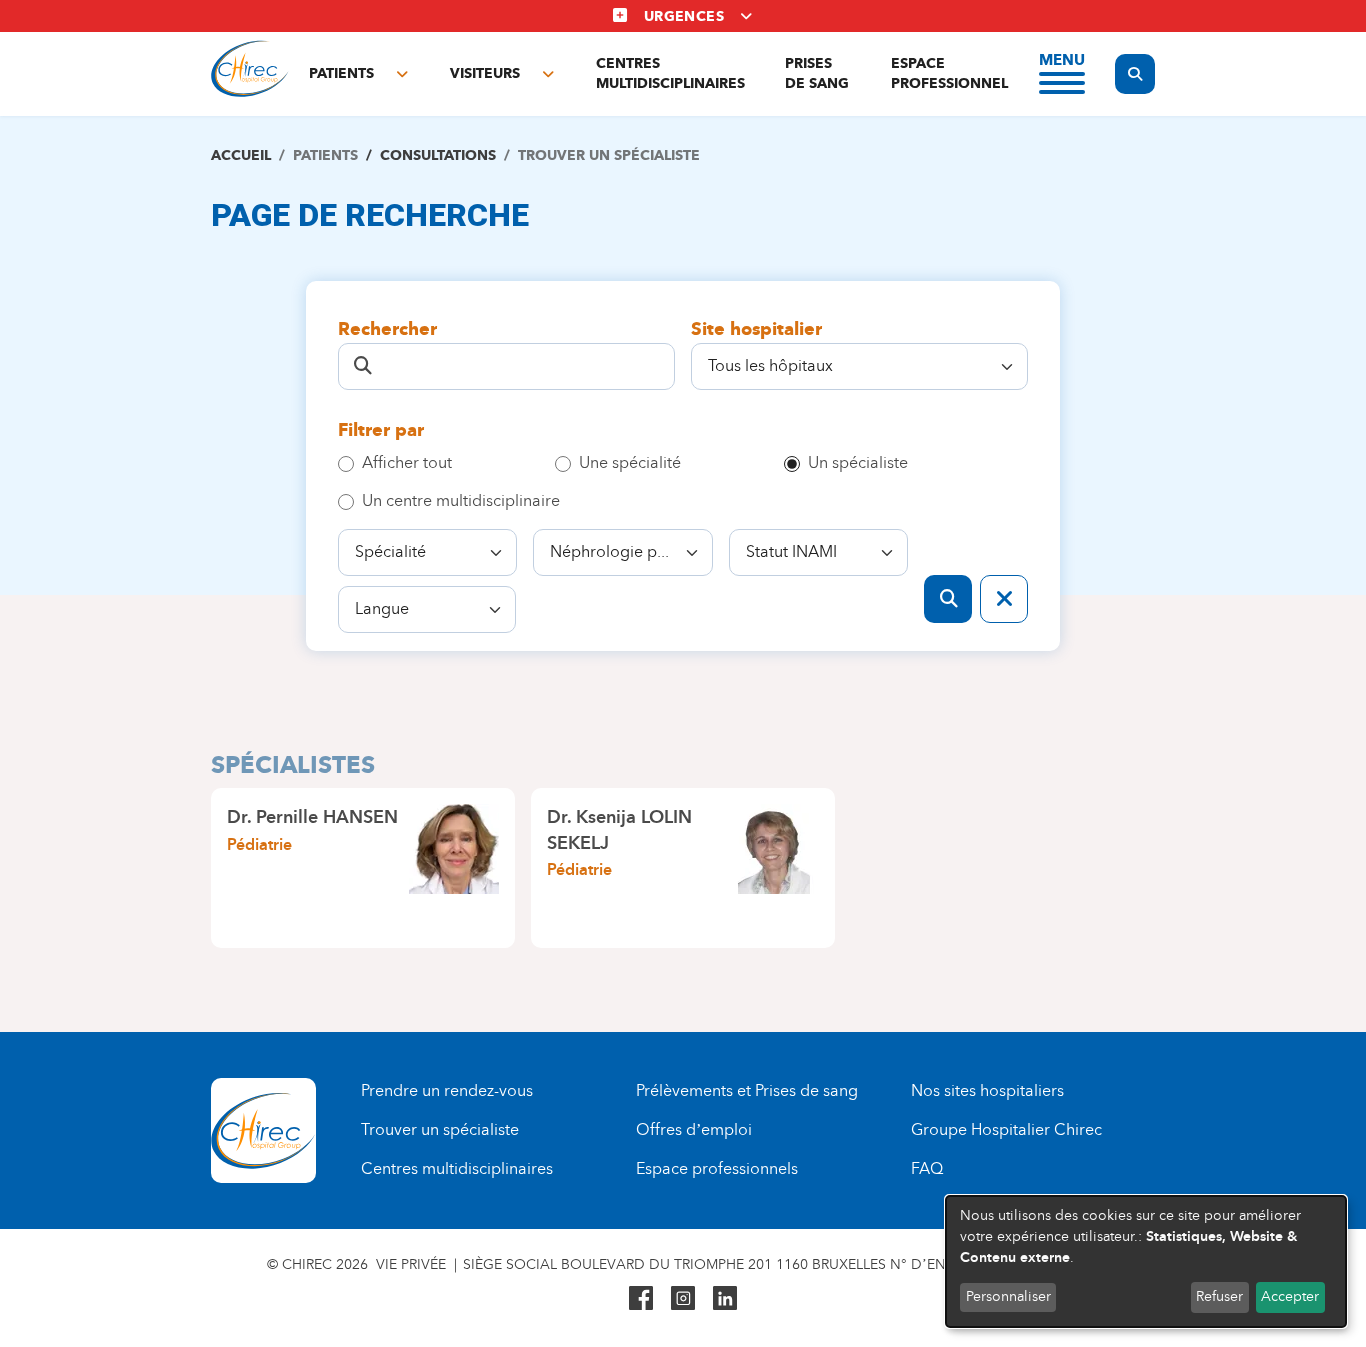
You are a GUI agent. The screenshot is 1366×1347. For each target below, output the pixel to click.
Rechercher (387, 329)
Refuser (1219, 1296)
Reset (1004, 599)
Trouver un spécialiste (440, 1129)
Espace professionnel (949, 73)
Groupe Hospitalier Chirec (1006, 1129)
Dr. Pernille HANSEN (312, 816)
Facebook (641, 1298)
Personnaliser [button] (1008, 1296)
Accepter (1290, 1296)
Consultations (438, 155)
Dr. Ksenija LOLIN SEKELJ (619, 829)
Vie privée (411, 1264)
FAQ (927, 1168)
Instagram (683, 1298)
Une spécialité (630, 462)
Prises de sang (817, 73)
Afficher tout (407, 462)
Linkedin (725, 1298)
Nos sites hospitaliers (987, 1090)
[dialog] (1146, 1261)
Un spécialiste (858, 462)
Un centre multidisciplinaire (461, 500)
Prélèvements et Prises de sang (747, 1090)
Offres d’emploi (694, 1129)
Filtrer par (381, 430)
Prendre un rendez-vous (447, 1090)
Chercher (948, 599)
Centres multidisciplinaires (670, 73)
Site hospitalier (756, 329)
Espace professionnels (717, 1168)
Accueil (241, 155)
